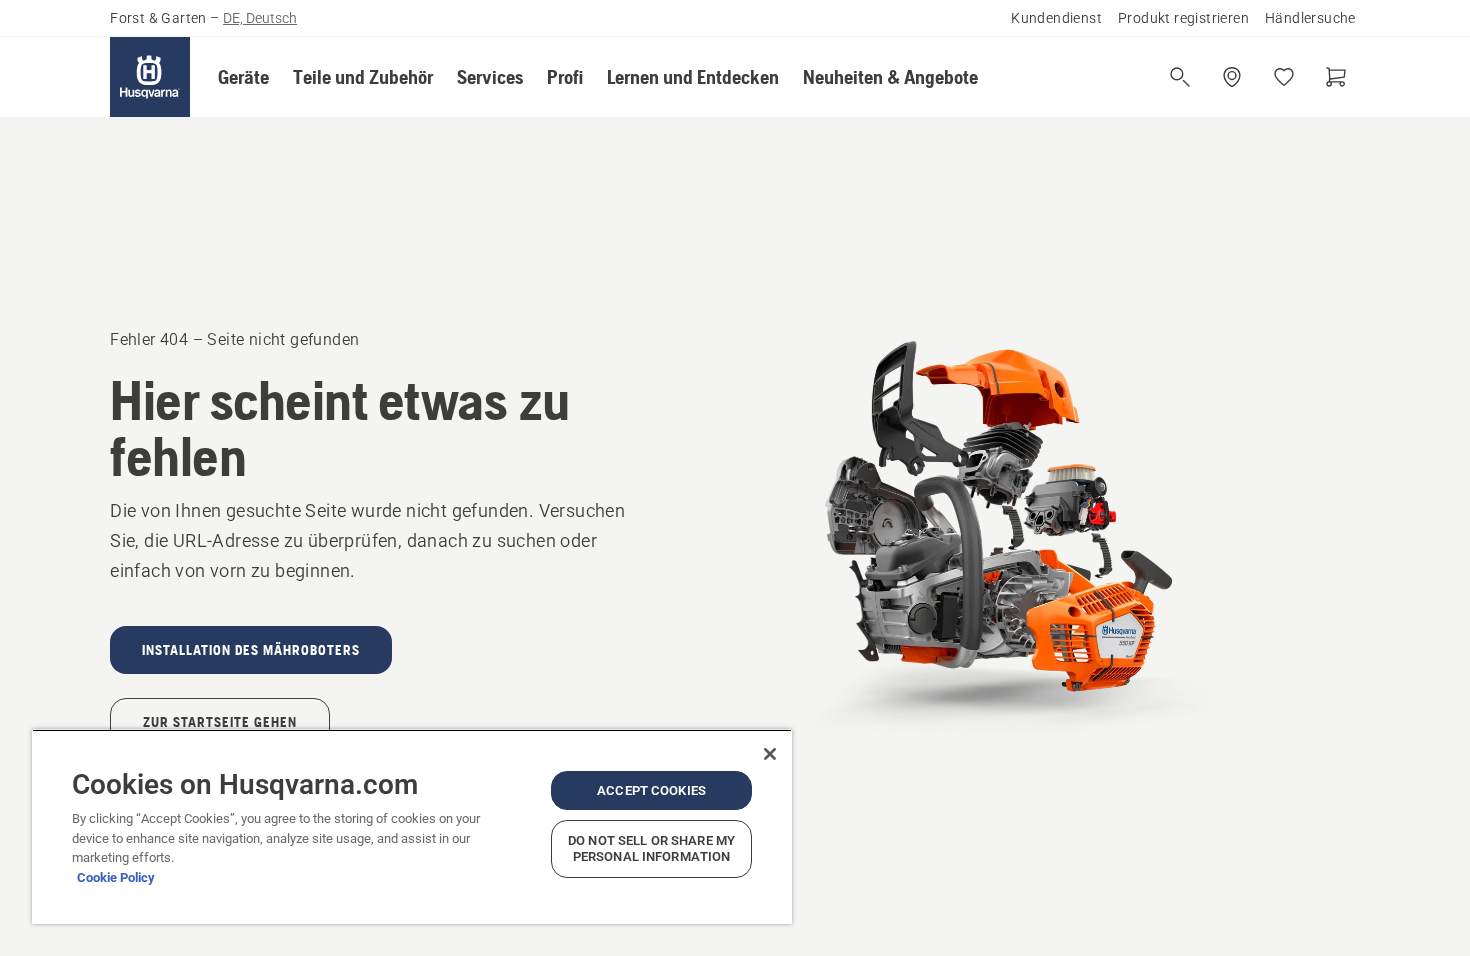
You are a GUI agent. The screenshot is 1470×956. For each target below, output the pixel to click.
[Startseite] (150, 77)
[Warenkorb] (1336, 77)
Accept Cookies (651, 790)
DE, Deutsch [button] (260, 18)
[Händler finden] (1232, 77)
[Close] (770, 754)
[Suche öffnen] (1180, 77)
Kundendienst (1056, 18)
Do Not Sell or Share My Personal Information (651, 848)
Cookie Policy (116, 877)
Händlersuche (1310, 18)
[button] (243, 77)
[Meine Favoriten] (1284, 77)
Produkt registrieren (1183, 18)
